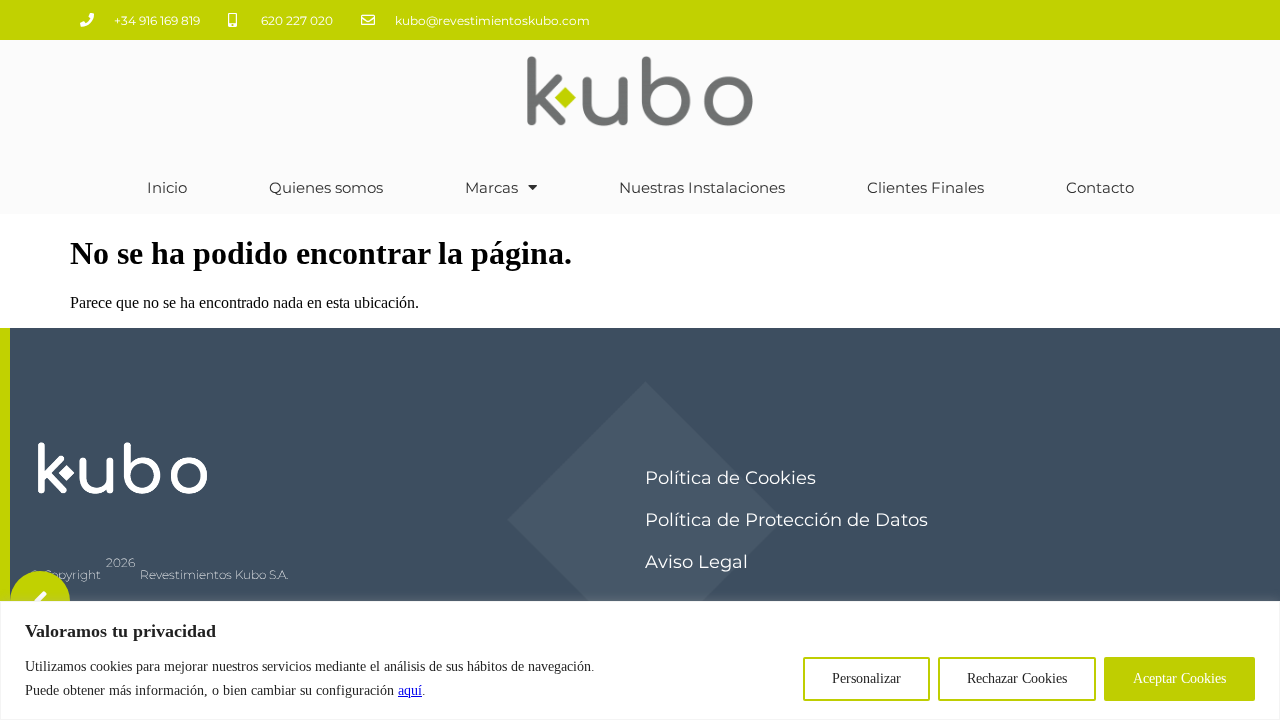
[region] (640, 660)
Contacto (1100, 187)
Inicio (167, 187)
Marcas (491, 187)
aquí (410, 690)
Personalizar (866, 678)
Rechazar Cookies (1017, 678)
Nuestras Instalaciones (702, 187)
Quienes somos (326, 187)
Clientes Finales (925, 187)
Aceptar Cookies (1179, 678)
